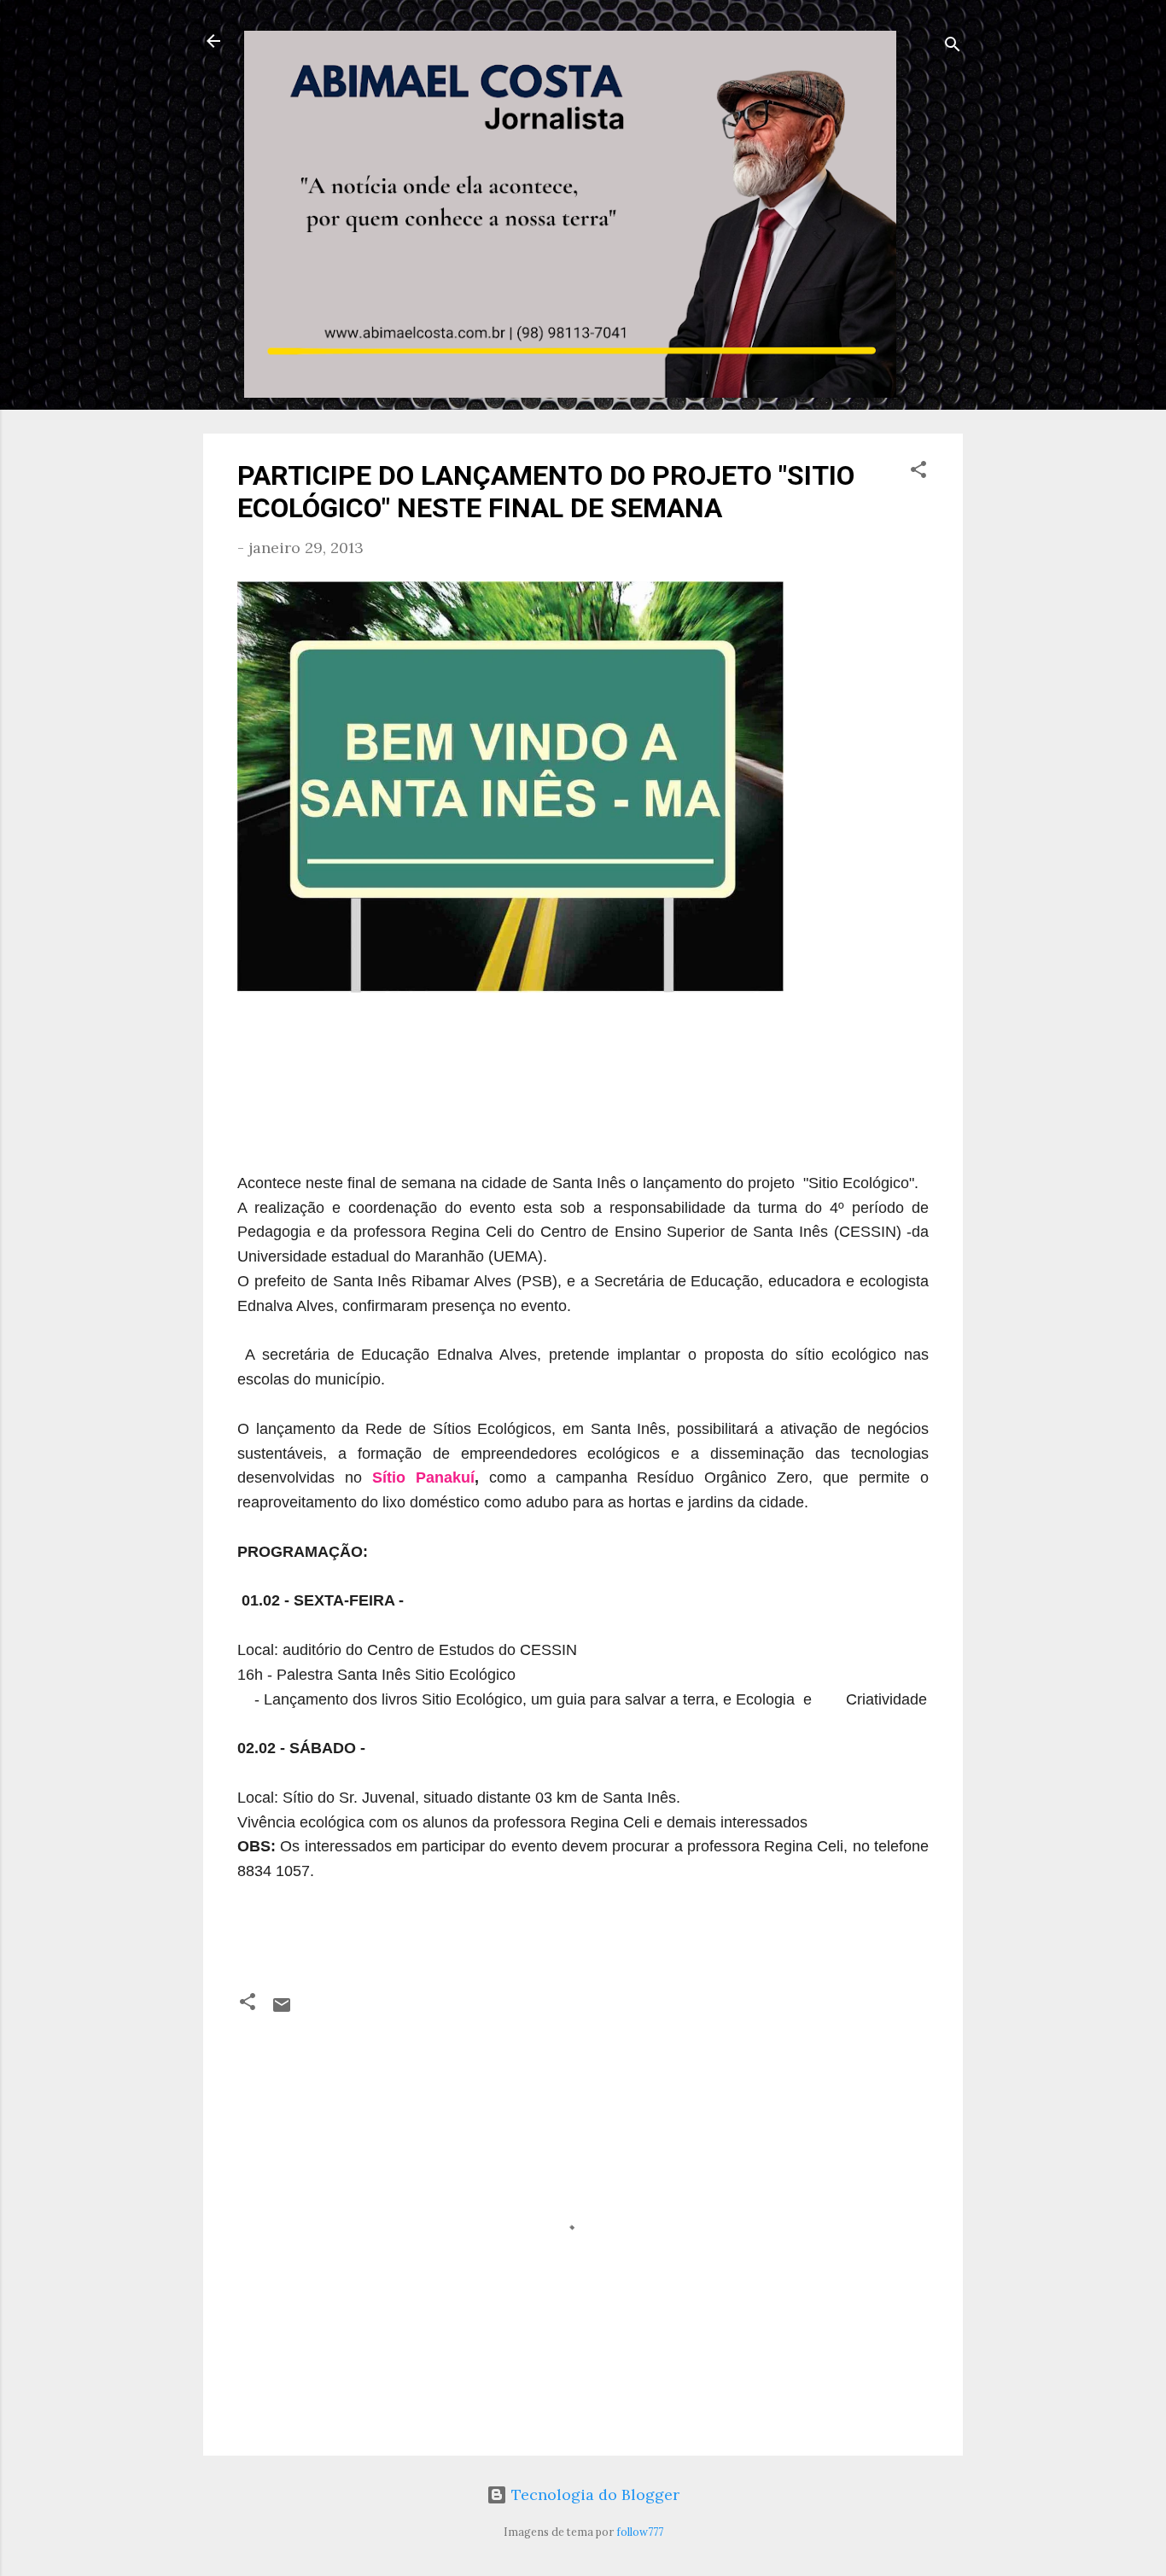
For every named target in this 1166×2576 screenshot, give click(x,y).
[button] (918, 472)
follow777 (640, 2532)
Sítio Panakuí (423, 1477)
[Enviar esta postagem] (282, 2010)
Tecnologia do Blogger (593, 2494)
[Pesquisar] (953, 47)
